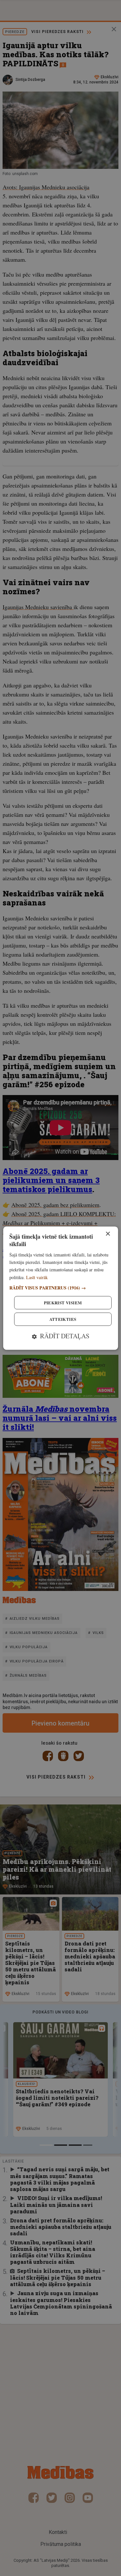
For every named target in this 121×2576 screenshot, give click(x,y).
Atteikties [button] (63, 1319)
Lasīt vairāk (37, 1277)
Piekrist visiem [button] (63, 1303)
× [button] (108, 1234)
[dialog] (60, 1288)
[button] (60, 1288)
